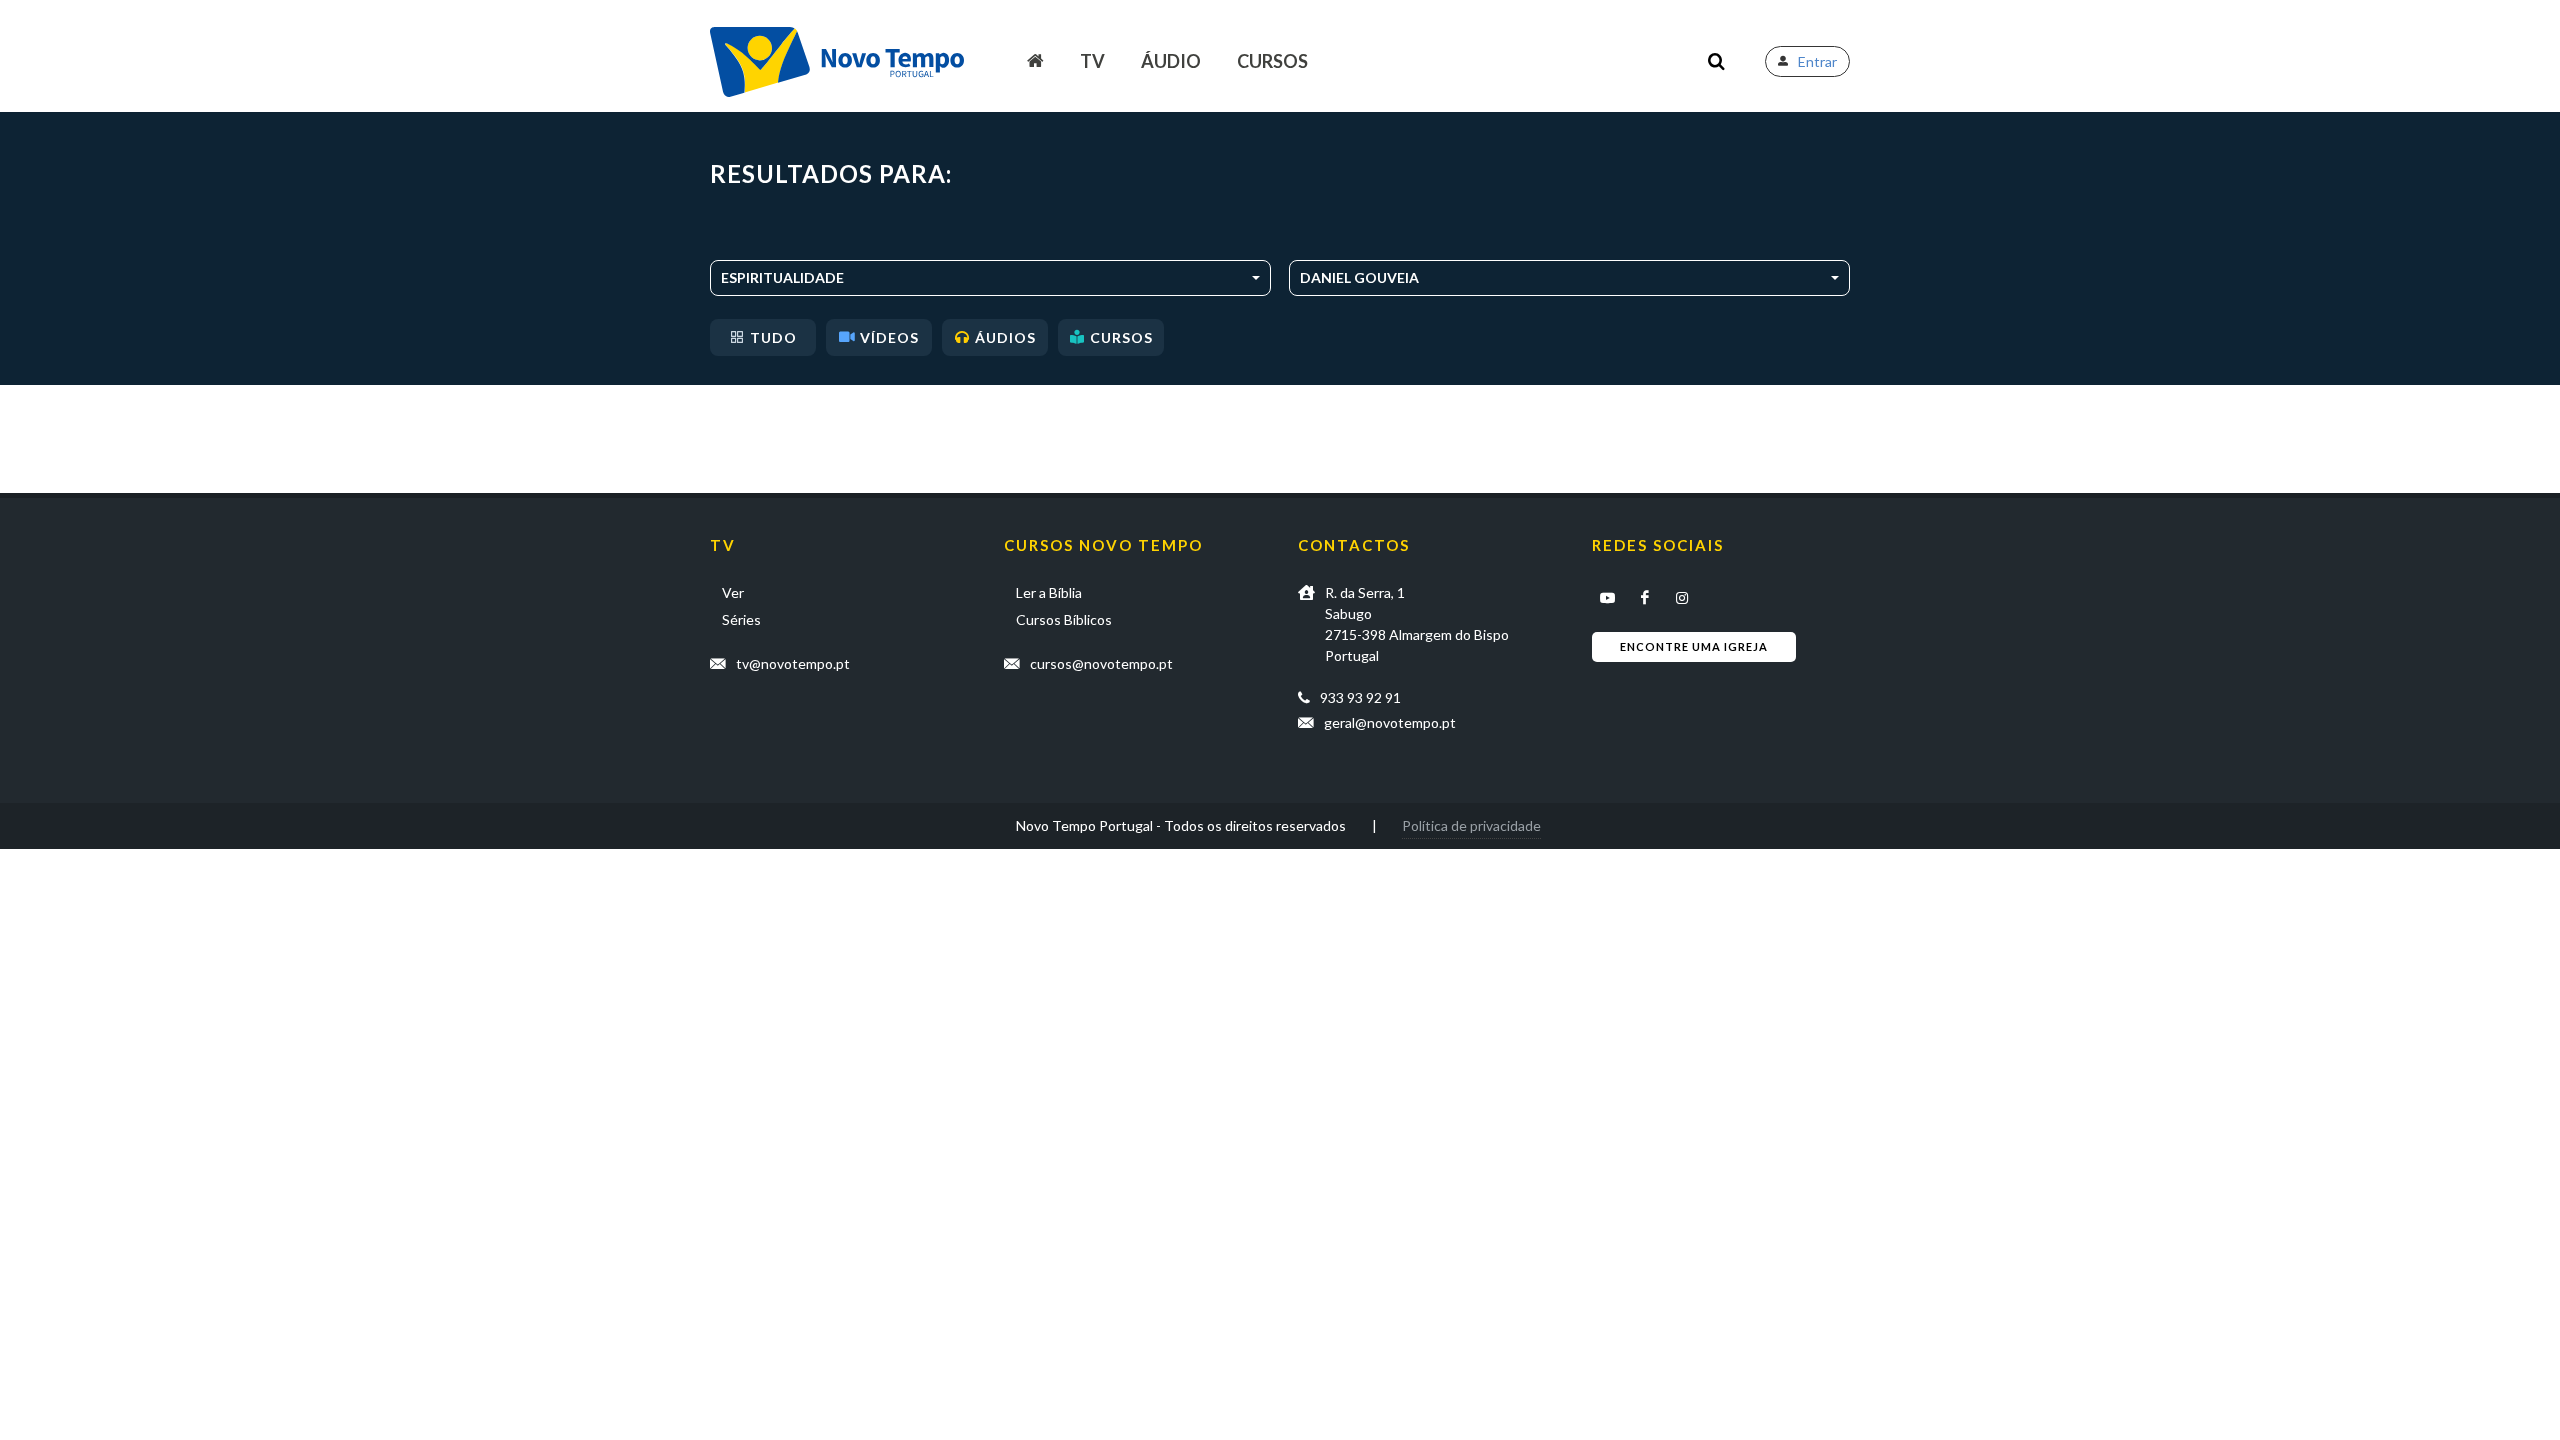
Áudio (1171, 61)
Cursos (1272, 61)
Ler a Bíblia (1049, 592)
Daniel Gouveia (1359, 277)
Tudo (773, 337)
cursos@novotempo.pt (1101, 663)
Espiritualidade (782, 277)
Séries (741, 619)
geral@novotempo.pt (1390, 722)
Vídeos (889, 337)
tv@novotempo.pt (793, 663)
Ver (733, 592)
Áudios (1005, 337)
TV (1092, 61)
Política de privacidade (1471, 825)
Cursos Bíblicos (1064, 619)
